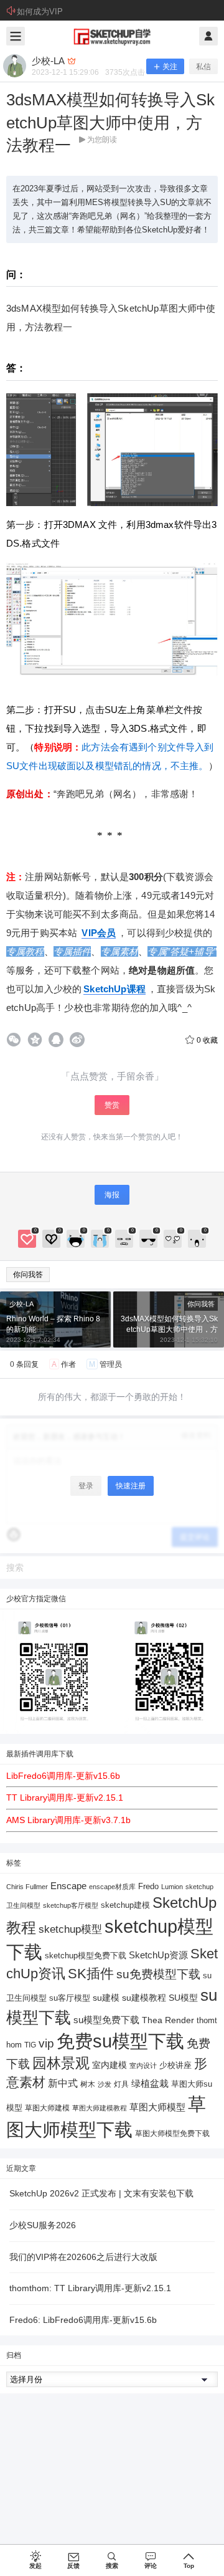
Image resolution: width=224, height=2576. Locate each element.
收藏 (207, 1040)
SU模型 (183, 1998)
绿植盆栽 (150, 2083)
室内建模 (110, 2065)
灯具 (121, 2084)
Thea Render (168, 2020)
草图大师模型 (157, 2107)
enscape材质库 (112, 1887)
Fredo (148, 1886)
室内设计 (143, 2066)
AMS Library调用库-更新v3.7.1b (68, 1820)
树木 (88, 2084)
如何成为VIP (40, 12)
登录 (86, 1486)
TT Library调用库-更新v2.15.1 (65, 1798)
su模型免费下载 (106, 2020)
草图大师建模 (47, 2108)
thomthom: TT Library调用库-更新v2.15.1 (90, 2288)
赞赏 (112, 1105)
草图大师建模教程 (100, 2108)
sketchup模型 (70, 1929)
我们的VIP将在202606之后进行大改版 (83, 2257)
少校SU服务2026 (43, 2225)
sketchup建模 (125, 1905)
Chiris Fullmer (27, 1887)
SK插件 (91, 1974)
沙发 (105, 2084)
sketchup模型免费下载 (86, 1956)
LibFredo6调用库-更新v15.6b (63, 1776)
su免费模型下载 (158, 1974)
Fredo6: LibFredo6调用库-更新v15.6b (83, 2320)
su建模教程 (144, 1998)
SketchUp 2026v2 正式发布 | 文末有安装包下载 (101, 2193)
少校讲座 (175, 2065)
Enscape (68, 1886)
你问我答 (28, 1275)
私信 (203, 67)
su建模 (106, 1998)
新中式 (63, 2083)
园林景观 (61, 2063)
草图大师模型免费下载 (172, 2133)
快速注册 (131, 1486)
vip (46, 2043)
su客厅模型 (70, 1998)
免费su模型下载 (120, 2041)
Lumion (172, 1887)
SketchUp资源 (158, 1955)
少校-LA (21, 1304)
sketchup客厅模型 (71, 1905)
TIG (30, 2045)
